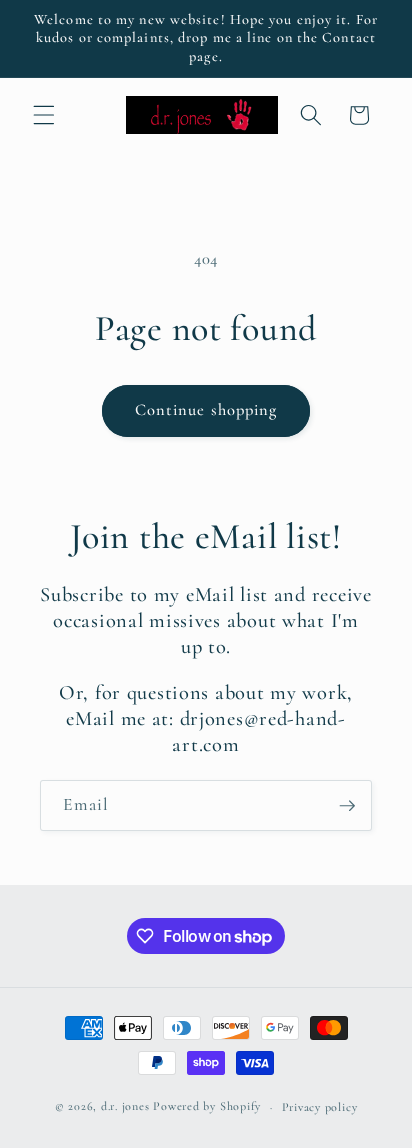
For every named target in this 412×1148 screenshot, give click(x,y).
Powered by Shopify (207, 1107)
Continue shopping (206, 410)
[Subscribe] (347, 806)
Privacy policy (320, 1107)
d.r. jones (125, 1107)
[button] (44, 115)
